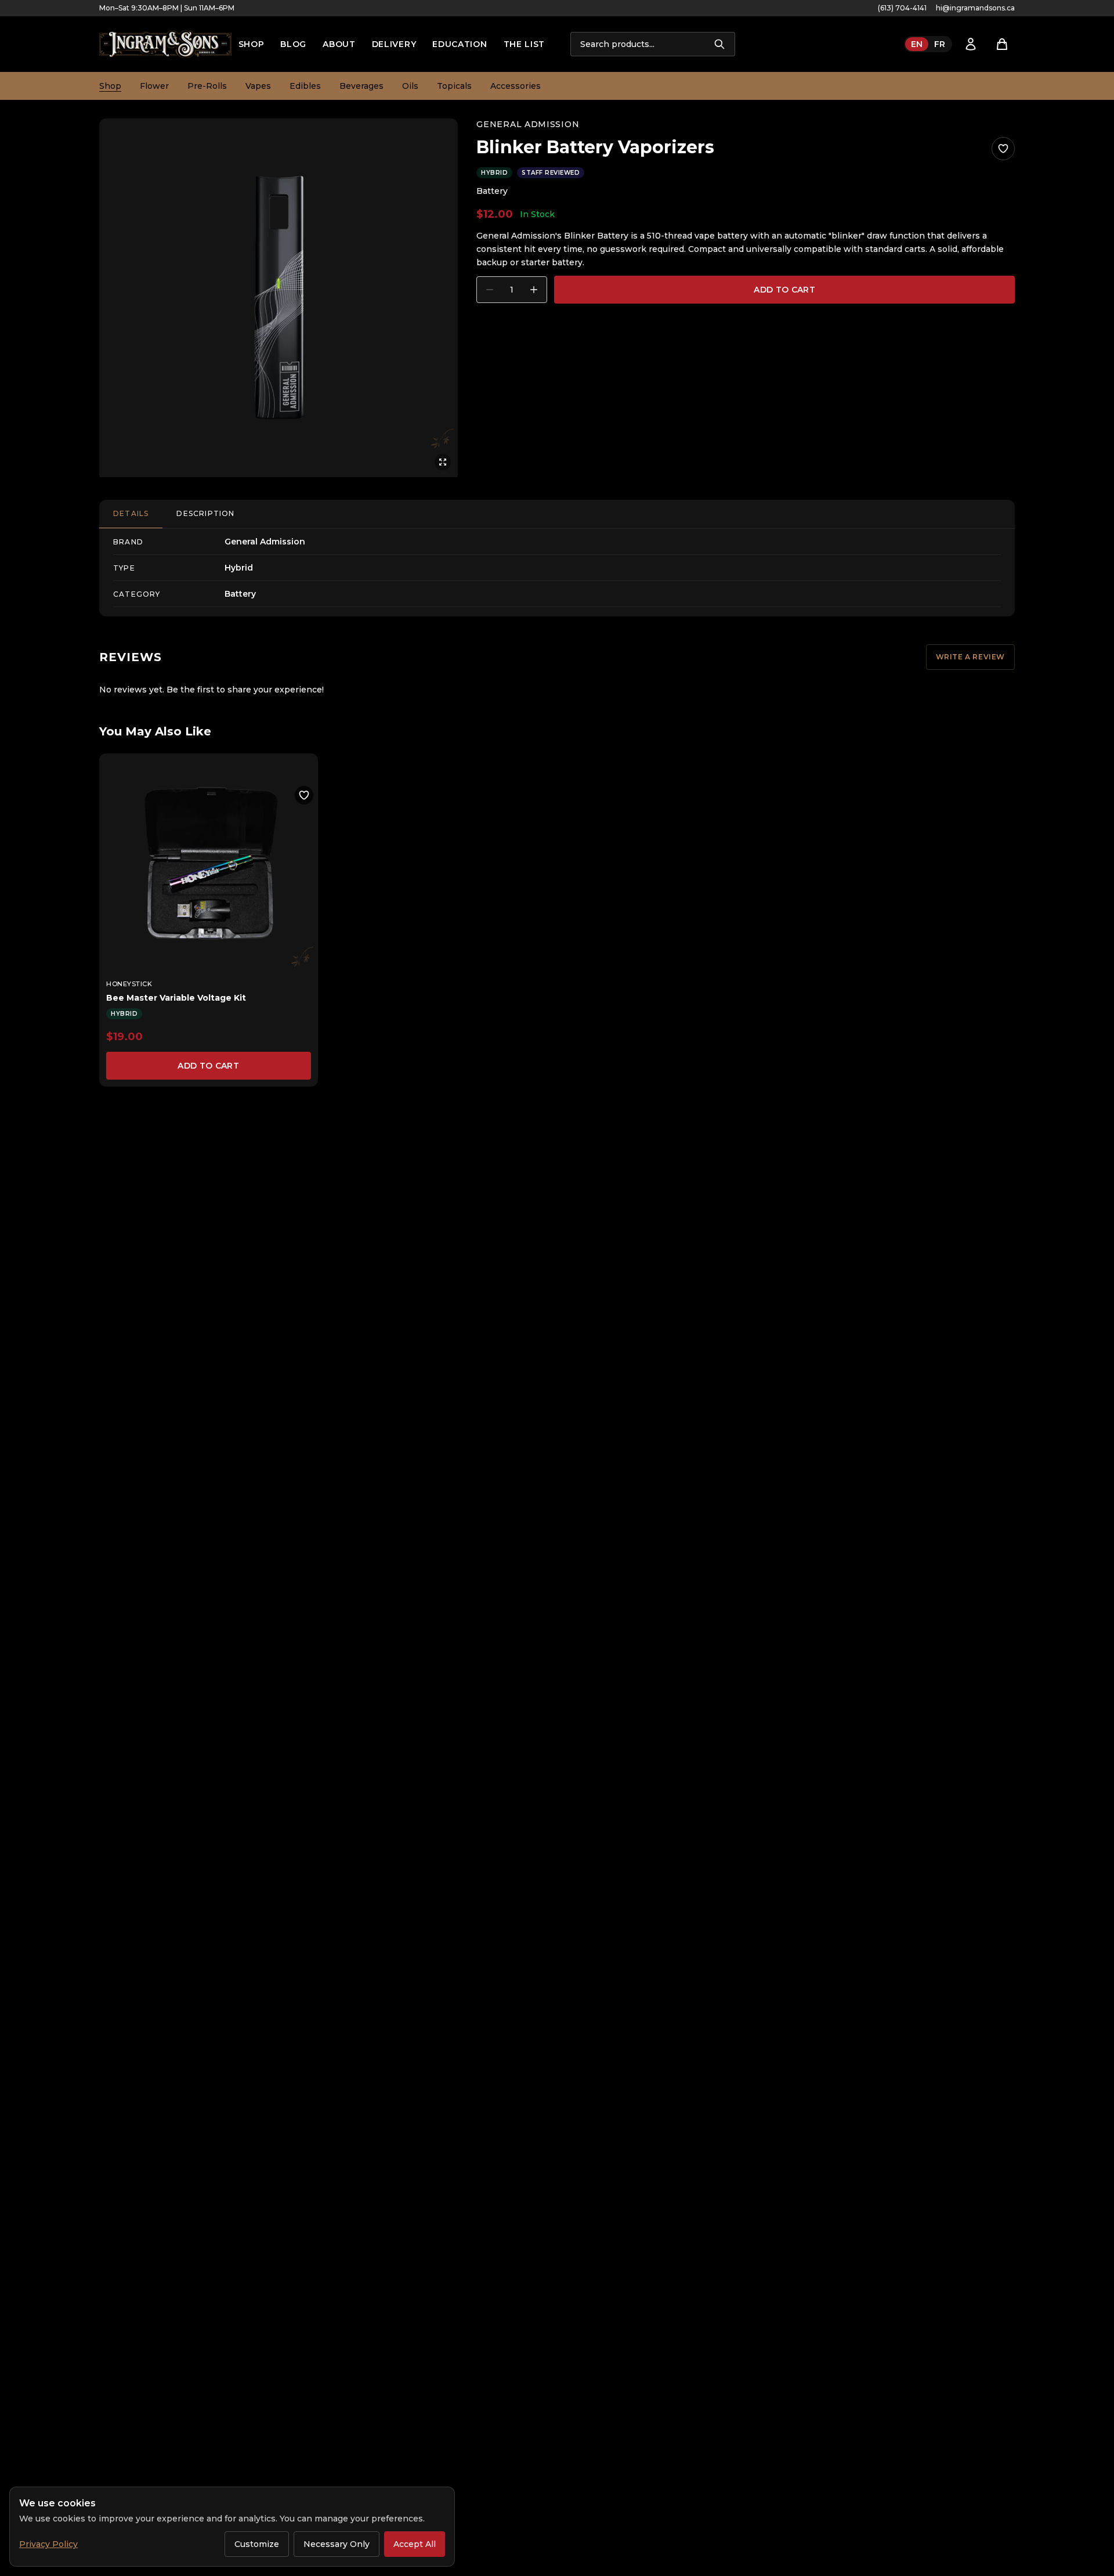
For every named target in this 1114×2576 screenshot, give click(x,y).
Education (460, 44)
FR (940, 44)
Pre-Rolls (207, 86)
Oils (410, 86)
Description (205, 513)
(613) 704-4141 (902, 8)
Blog (293, 44)
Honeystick (129, 984)
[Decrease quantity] (490, 290)
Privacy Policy (48, 2544)
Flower (154, 86)
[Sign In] (971, 44)
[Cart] (1002, 44)
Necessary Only (337, 2544)
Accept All (415, 2544)
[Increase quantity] (534, 290)
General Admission (528, 124)
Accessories (516, 86)
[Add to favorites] (1003, 149)
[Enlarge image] (278, 298)
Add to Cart (784, 290)
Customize (257, 2544)
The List (525, 44)
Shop (252, 44)
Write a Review (970, 657)
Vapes (258, 86)
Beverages (361, 86)
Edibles (305, 86)
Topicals (454, 86)
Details (131, 513)
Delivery (394, 44)
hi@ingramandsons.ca (975, 8)
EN (917, 44)
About (339, 44)
